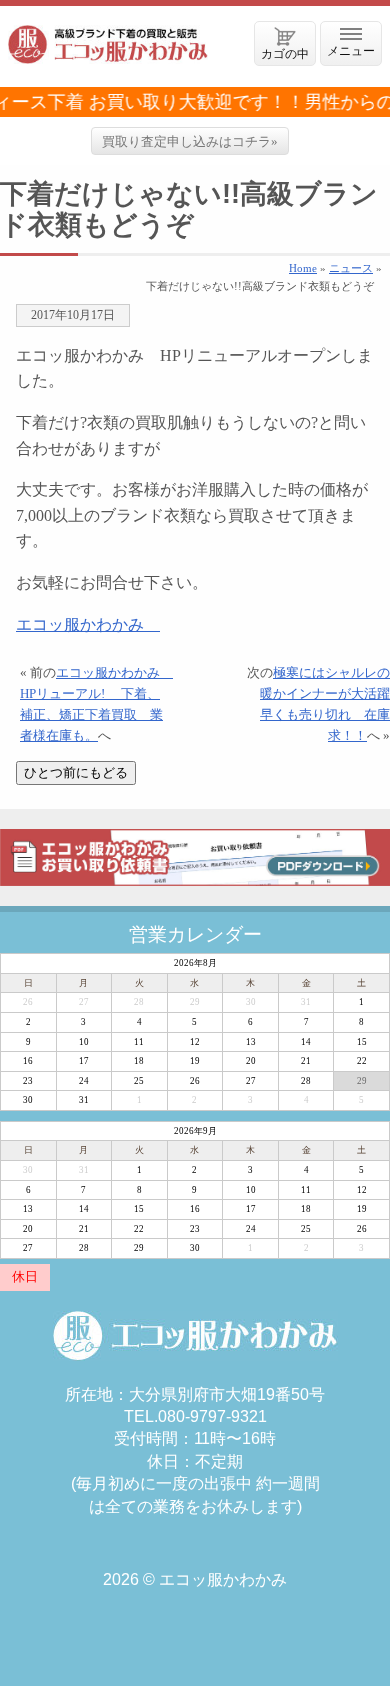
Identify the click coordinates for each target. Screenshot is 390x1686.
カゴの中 (285, 53)
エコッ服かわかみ (88, 624)
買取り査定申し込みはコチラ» (190, 141)
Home (303, 268)
